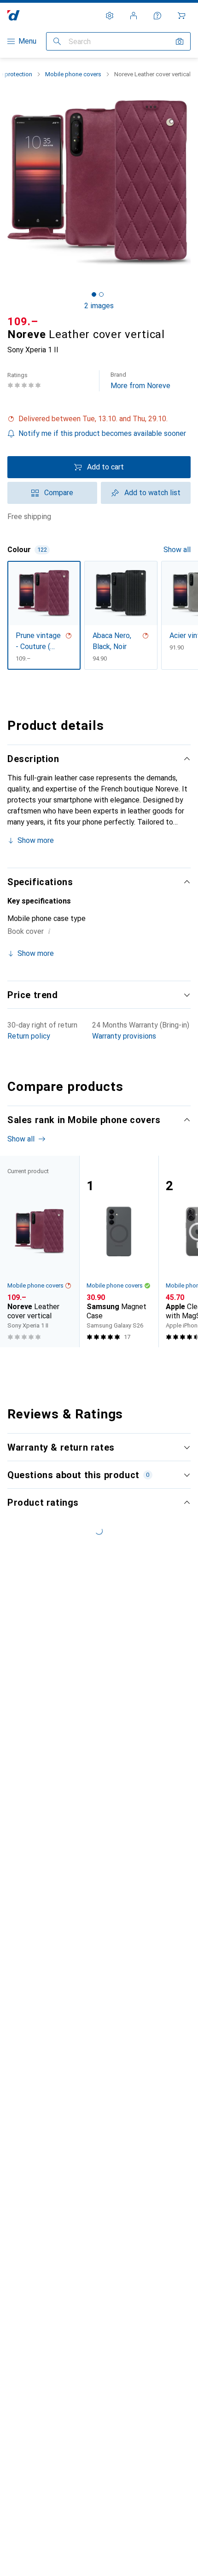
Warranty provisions (124, 1036)
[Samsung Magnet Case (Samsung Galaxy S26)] (119, 1251)
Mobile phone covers (73, 74)
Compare (59, 493)
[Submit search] (57, 41)
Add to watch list (152, 493)
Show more (36, 840)
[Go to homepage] (14, 15)
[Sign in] (134, 16)
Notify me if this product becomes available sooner (102, 433)
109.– (23, 322)
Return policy (29, 1036)
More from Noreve (140, 381)
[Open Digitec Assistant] (157, 16)
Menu (27, 41)
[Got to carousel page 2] (101, 294)
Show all (177, 550)
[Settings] (110, 16)
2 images (99, 306)
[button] (99, 419)
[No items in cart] (181, 16)
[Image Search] (180, 41)
